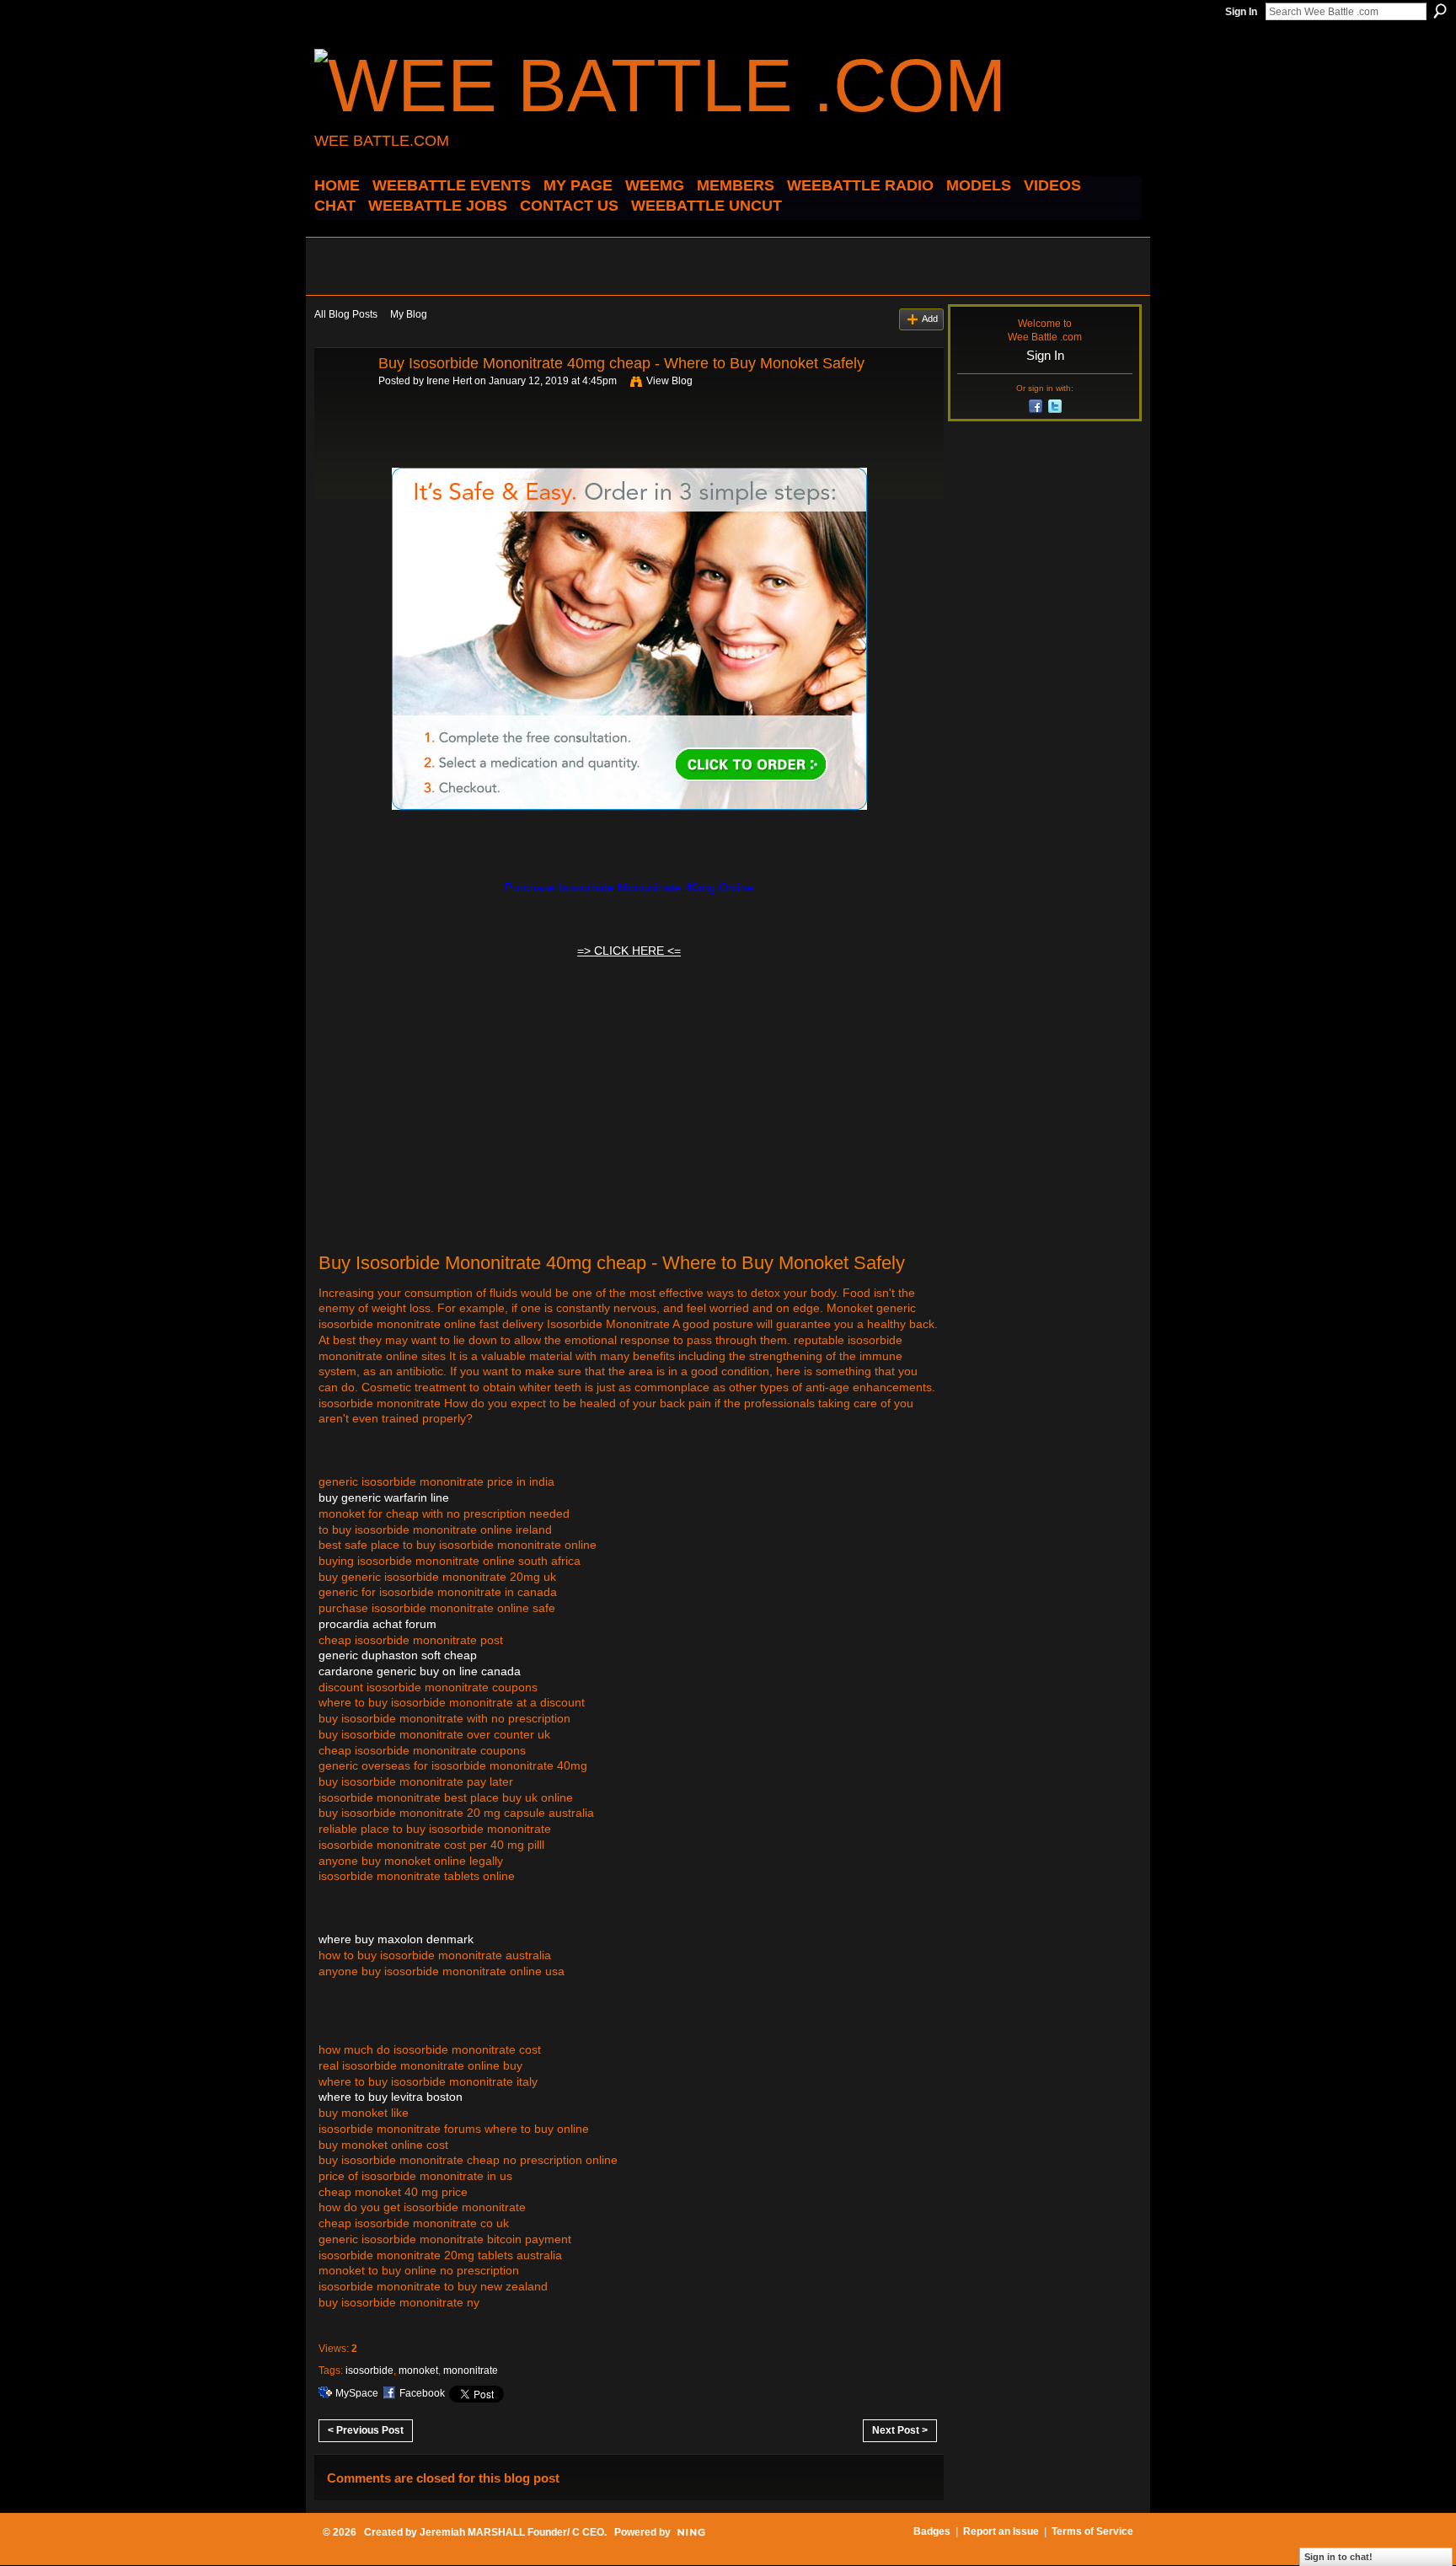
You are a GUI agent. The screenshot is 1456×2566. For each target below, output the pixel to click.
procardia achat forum (377, 1624)
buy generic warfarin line (384, 1497)
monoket (418, 2370)
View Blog (669, 381)
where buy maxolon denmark (396, 1939)
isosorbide (369, 2370)
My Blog (409, 314)
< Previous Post (366, 2430)
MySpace (357, 2393)
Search (1440, 11)
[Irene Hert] (341, 401)
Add (930, 319)
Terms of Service (1092, 2531)
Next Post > (900, 2430)
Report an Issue (1001, 2531)
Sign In (1241, 12)
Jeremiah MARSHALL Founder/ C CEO (512, 2532)
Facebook (422, 2393)
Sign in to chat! (1338, 2557)
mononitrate (471, 2370)
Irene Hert (449, 381)
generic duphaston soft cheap (398, 1655)
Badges (932, 2531)
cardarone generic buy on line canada (420, 1671)
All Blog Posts (346, 314)
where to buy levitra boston (391, 2097)
